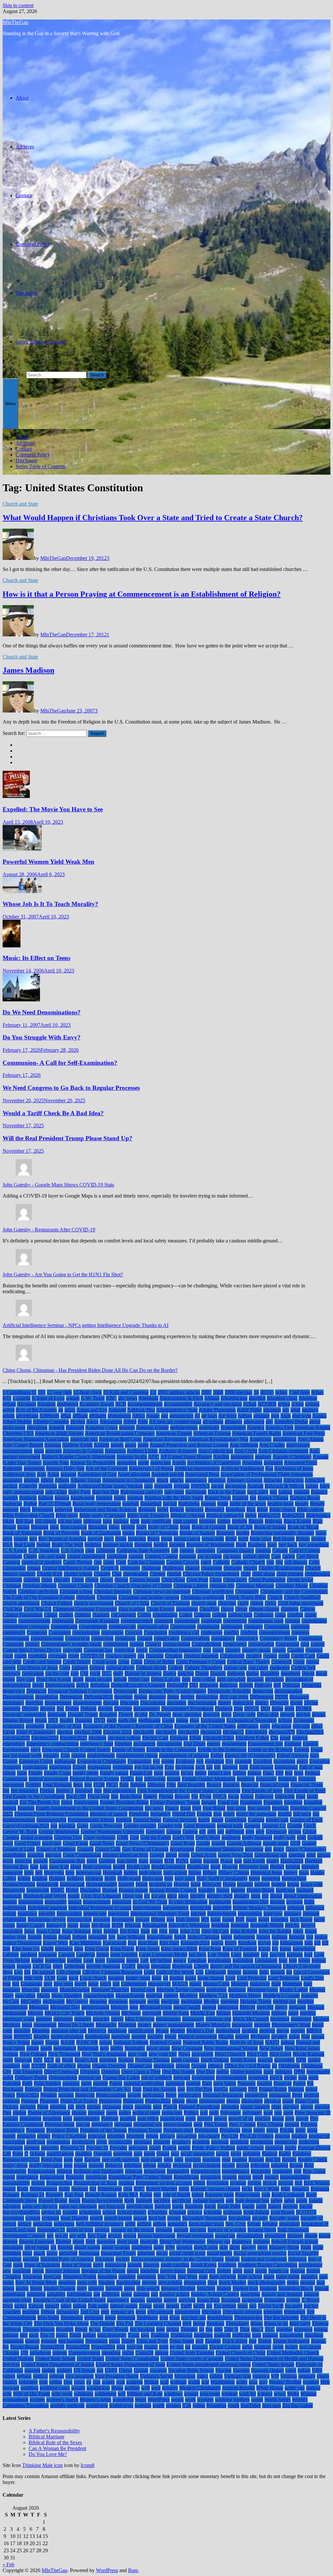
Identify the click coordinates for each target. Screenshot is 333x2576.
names (318, 2036)
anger (131, 1445)
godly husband (257, 1837)
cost (207, 1650)
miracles (101, 2019)
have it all (59, 1867)
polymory (252, 2113)
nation (106, 2042)
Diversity (279, 1703)
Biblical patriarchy (225, 1515)
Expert (79, 1767)
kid (275, 1943)
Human (110, 1890)
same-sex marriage (78, 2206)
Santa (178, 2206)
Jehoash (133, 1925)
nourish (265, 2060)
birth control (185, 1521)
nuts (26, 2066)
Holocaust (153, 1878)
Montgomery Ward (291, 2025)
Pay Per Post (199, 2089)
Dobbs (72, 1708)
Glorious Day (68, 1837)
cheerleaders (136, 1574)
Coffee (144, 1615)
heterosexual (89, 1872)
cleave (227, 1609)
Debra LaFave (166, 1679)
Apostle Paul (56, 1463)
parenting (175, 2083)
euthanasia (65, 1761)
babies (312, 1486)
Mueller (41, 2036)
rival (128, 2189)
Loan (62, 1978)
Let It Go (42, 1966)
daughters (291, 1673)
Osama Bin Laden (121, 2077)
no (58, 2060)
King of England (240, 1949)
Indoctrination (147, 1908)
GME (123, 1837)
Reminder (261, 2171)
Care (276, 1556)
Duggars (84, 1720)
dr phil (141, 1714)
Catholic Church (248, 1562)
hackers (211, 1861)
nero (104, 2048)
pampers (71, 2083)
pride (300, 2130)
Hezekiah (113, 1872)
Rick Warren (317, 2183)
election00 (144, 1732)
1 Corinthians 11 (20, 1392)
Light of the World (175, 1972)
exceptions (284, 1761)
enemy (214, 1744)
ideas (183, 1896)
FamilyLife (141, 1773)
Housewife (14, 1890)
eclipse (285, 1720)
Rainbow (302, 2154)
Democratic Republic (229, 1691)
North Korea (243, 2060)
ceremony (130, 1568)
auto (148, 1486)
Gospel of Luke (19, 1849)
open (268, 2072)
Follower (264, 1796)
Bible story (67, 1515)
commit (293, 1621)
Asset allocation (134, 1474)
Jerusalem (13, 1931)
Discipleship (153, 1703)
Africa (139, 1416)
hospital (245, 1884)
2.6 (153, 1392)
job (154, 1931)
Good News (102, 1843)
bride (243, 1539)
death (78, 1679)
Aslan (53, 1474)
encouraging (169, 1744)
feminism (287, 1779)
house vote (312, 1884)
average (182, 1486)
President (35, 2130)
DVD (100, 1720)
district (262, 1703)
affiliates (98, 1416)
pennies (66, 2095)
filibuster (156, 1785)
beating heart (280, 1504)
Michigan (131, 2013)
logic (157, 1978)
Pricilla (287, 2130)
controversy (235, 1644)
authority (67, 1486)
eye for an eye (149, 1767)
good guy (52, 1843)
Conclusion (155, 1632)
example (243, 1761)
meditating (192, 2001)
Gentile (295, 1826)
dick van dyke (234, 1697)
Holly (110, 1878)
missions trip (218, 2019)
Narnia (52, 2042)
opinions (284, 2072)
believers (194, 1509)
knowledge (304, 1949)
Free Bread (214, 1808)
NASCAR (87, 2042)
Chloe (78, 1580)
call (175, 1550)
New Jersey (271, 2048)
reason (80, 2165)
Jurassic (297, 1937)
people (134, 2095)
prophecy (181, 2142)
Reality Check (313, 2159)
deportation (47, 1697)
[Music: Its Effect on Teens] (12, 946)
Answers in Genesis (83, 1451)
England (293, 1744)
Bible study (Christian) (103, 1515)
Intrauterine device (47, 1919)
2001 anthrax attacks (179, 1392)
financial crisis (274, 1785)
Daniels (218, 1673)
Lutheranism (134, 1984)
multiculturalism (67, 2036)
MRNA (314, 2031)
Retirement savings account (164, 2183)
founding (293, 1802)
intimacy (293, 1913)
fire (6, 1790)
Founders (273, 1802)
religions (134, 2171)
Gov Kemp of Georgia (145, 1849)
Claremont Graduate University (85, 1609)
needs (46, 2048)
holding (40, 1878)
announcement (18, 1451)
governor (254, 1849)
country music (256, 1650)
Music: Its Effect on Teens (36, 958)
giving (295, 1831)
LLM (50, 1978)
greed (171, 1855)
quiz (138, 2154)
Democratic (125, 1691)
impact (75, 1902)
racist (236, 2154)
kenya (217, 1943)
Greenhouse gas (271, 1855)
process (282, 2136)
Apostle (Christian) (292, 1457)
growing (23, 1861)
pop (278, 2113)
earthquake (149, 1720)
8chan (317, 1392)
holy (169, 1878)
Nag (306, 2036)
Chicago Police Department (211, 1574)
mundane (121, 2036)
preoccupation (178, 2124)
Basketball (151, 1504)
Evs (229, 1761)
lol (166, 1978)
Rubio (146, 2195)
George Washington (59, 1831)
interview (273, 1913)
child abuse (264, 1574)
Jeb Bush (101, 1925)
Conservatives (195, 1638)
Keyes (264, 1943)
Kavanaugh (115, 1943)
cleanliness (187, 1609)
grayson (53, 1855)
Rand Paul (52, 2159)
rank (68, 2159)
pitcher (94, 2107)
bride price (261, 1539)
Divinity (30, 1708)
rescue (245, 2177)
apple (143, 1463)
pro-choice (209, 2136)
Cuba (65, 1668)
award (217, 1486)
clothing (83, 1615)
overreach (258, 2077)
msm (7, 2036)
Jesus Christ (48, 1931)
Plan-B (170, 2107)
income (277, 1902)
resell (258, 2177)
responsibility (16, 2183)
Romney (54, 2195)
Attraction (293, 1480)
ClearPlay (209, 1609)
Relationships (41, 2171)
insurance (27, 1913)
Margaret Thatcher (110, 1990)
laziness (295, 1954)
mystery (279, 2036)
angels (117, 1445)
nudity (314, 2060)
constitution (310, 1638)
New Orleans (33, 2054)
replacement (52, 2177)
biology (121, 1521)
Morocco (97, 2031)
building (93, 1545)
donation (108, 1714)
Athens (62, 1480)
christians (86, 1597)
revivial (286, 2183)
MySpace (260, 2036)
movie (283, 2031)
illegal (276, 1896)
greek (184, 1855)
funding (124, 1820)
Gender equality (140, 1826)
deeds (38, 1685)
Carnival (11, 1562)
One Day (206, 2072)
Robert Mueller (162, 2189)
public (184, 2148)
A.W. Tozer (93, 1398)
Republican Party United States (140, 2177)
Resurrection (59, 2183)
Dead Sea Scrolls (54, 1679)
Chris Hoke (173, 1580)
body (141, 1527)
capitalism (117, 1556)
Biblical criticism (188, 1515)
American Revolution (165, 1439)
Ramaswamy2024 (21, 2159)
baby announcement (23, 1492)
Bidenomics (318, 1515)
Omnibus (111, 2072)
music (171, 2036)
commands (63, 1621)
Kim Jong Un (26, 1949)
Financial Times (307, 1785)
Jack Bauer (301, 1919)
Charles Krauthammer (281, 1568)
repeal (9, 2177)
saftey (277, 2200)
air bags (209, 1416)
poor (268, 2113)
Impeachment (97, 1902)
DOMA (304, 1708)
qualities (84, 2154)
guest (92, 1861)
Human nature (133, 1890)
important (122, 1902)
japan (73, 1925)
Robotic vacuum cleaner (215, 2189)
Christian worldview (213, 1591)
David (308, 1673)
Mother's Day (200, 2031)
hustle (74, 1896)
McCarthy (31, 2001)
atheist (47, 1480)
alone (315, 1422)
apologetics (242, 1457)
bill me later (70, 1521)
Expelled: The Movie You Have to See (53, 809)
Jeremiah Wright (267, 1925)
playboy (291, 2107)
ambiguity (209, 1427)
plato (276, 2107)
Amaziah (75, 1427)
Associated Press (202, 1474)
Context (153, 1644)
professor (36, 2142)
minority (83, 2019)
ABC (111, 1398)
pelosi (311, 2089)
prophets (201, 2142)
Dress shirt (268, 1714)
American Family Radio (257, 1433)
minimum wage (19, 2019)
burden (161, 1545)
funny (204, 1820)
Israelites (280, 1919)
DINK (281, 1697)
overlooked (203, 2077)
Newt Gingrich (230, 2054)
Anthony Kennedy (178, 1451)
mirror (117, 2019)
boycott (95, 1539)
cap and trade (52, 1556)
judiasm (280, 1937)
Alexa (92, 1422)
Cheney (158, 1574)
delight (246, 1685)
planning (230, 2107)
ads (286, 1410)
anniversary (298, 1445)
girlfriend (235, 1831)
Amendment (233, 1427)
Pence (9, 2095)
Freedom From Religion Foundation (51, 1814)
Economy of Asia (64, 1726)
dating (253, 1673)
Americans (260, 1439)
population (30, 2118)
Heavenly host (254, 1867)
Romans (11, 2195)
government (182, 1849)
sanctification (140, 2206)
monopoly (242, 2025)
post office (148, 2118)
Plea (7, 2113)
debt (186, 1679)
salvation (12, 2206)
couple (279, 1650)
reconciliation (207, 2165)
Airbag (245, 1416)
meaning (98, 2001)
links (264, 1972)
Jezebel (111, 1931)
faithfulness (286, 1767)
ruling (198, 2195)
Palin (27, 2083)
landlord (29, 1954)
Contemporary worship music (71, 1644)
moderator (301, 2019)
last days (197, 1954)
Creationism (232, 1656)
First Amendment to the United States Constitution (189, 1790)
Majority (240, 1984)
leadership (55, 1960)
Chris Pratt (197, 1580)
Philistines (133, 2101)
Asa (269, 1468)
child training (290, 1574)
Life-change (69, 1972)
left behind (161, 1960)
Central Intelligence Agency (71, 1568)
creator (270, 1656)
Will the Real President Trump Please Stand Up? (67, 1138)
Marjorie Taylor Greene (181, 1990)
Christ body (235, 1580)
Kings (264, 1949)
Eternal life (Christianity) (250, 1755)
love (48, 1984)
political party (146, 2113)
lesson (9, 1966)
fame (22, 1773)
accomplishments (145, 1404)
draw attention (187, 1714)
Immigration (31, 1902)
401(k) (267, 1392)
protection (309, 2142)
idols (256, 1896)
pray (290, 2118)
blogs (114, 1527)
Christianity (247, 1591)
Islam (251, 1919)
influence (315, 1908)
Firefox (47, 1790)
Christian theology (113, 1591)
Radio (285, 2154)
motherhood (228, 2031)
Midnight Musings (251, 2013)
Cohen (186, 1615)
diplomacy (13, 1703)
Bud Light (25, 1545)
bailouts (302, 1492)
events (168, 1761)
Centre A (110, 1568)
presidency (14, 2130)
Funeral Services (180, 1820)
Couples (296, 1650)
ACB (121, 1404)
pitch (80, 2107)
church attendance (21, 1603)
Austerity (28, 1486)
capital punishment (86, 1556)
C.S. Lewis (72, 1550)
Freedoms (139, 1814)
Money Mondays (213, 2025)
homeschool (294, 1878)
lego (283, 1960)
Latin (236, 1954)
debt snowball (231, 1679)
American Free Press (304, 1433)
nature (33, 2048)
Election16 (256, 1732)
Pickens (11, 2107)
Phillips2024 (158, 2101)
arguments (34, 1468)
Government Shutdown (220, 1849)
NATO (272, 2042)
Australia (48, 1486)
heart (215, 1867)
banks (120, 1498)
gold (301, 1837)
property (162, 2142)
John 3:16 (190, 1931)
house (293, 1884)
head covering (97, 1867)
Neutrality (135, 2048)
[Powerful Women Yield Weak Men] (22, 849)
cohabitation (165, 1615)
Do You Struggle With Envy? (42, 1037)
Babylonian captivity (142, 1492)
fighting (138, 1785)
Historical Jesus (266, 1872)
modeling (280, 2019)
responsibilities (295, 2177)
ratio (179, 2159)
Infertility (222, 1908)
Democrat (36, 1691)
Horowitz (212, 1884)
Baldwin (28, 1498)
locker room (138, 1978)
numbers (11, 2066)
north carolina (185, 2060)
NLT (49, 2060)
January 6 (56, 1925)
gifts (212, 1831)
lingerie (250, 1972)
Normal (126, 2060)
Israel (264, 1919)
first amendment (120, 1790)
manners (50, 1990)
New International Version (231, 2048)
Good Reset (183, 1843)
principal (97, 2136)
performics (153, 2095)
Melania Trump (256, 2001)
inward (142, 1919)
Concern (134, 1632)
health (119, 1867)
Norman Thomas (152, 2060)
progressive (83, 2142)
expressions (99, 1767)
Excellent (263, 1761)
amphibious (285, 1439)
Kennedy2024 (195, 1943)
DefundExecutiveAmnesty (138, 1685)
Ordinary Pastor (31, 2077)
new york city (163, 2054)
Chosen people (145, 1580)
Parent (116, 2083)
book (185, 1527)
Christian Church (75, 1586)
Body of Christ (163, 1527)
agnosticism (181, 1416)
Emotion (123, 1744)
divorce (48, 1708)
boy (33, 1539)
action (298, 1404)
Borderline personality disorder (282, 1533)
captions (188, 1556)
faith (244, 1767)
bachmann (196, 1492)
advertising (27, 1416)
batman (208, 1504)
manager (11, 1990)
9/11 (7, 1398)
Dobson (88, 1708)
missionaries (168, 2019)
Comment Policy (33, 244)
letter (58, 1966)
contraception (176, 1644)
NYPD (39, 2066)
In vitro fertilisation (188, 1902)
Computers (60, 1632)
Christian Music (292, 1586)
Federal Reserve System (94, 1779)
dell (277, 1685)
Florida (166, 1796)
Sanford (163, 2206)
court (8, 1656)
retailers (126, 2183)
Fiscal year (99, 1796)
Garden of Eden (306, 1820)
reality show (15, 2165)
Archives (25, 147)
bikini (8, 1521)
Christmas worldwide (202, 1597)
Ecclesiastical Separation (252, 1720)
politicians (172, 2113)
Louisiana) (31, 1984)
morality (22, 2031)
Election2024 (45, 1738)
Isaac (216, 1919)
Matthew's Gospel (281, 1995)
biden (251, 1515)
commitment (314, 1621)
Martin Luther (294, 1990)
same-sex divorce (40, 2206)
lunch (106, 1984)
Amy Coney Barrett (23, 1445)
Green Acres (204, 1855)
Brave (153, 1539)
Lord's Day (312, 1978)
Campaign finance (235, 1550)
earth (112, 1720)
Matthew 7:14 (213, 1995)
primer (44, 2136)
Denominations (18, 1697)
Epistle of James (128, 1749)
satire (261, 2206)
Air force (227, 1416)
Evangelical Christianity (102, 1761)
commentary (187, 1621)
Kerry (231, 1943)
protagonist (286, 2142)
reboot (150, 2165)
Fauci (268, 1773)
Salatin (316, 2200)
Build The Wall (67, 1545)
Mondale (127, 2025)
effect (317, 1726)
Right (23, 2189)
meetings (230, 2001)
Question (103, 2154)
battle (223, 1504)
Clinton (307, 1609)
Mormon (41, 2031)
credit (284, 1656)
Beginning (43, 1509)
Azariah (255, 1486)
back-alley (258, 1492)
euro (314, 1755)
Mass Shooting (67, 1995)
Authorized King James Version (110, 1486)
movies (298, 2031)
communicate (122, 1627)
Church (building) (302, 1597)
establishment (101, 1755)
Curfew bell (303, 1668)
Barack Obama (273, 1498)
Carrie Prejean (78, 1562)
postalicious (172, 2118)
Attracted (273, 1480)
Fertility (33, 1785)
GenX (310, 1826)
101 (42, 1392)
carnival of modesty (42, 1562)
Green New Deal (235, 1855)
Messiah (316, 2007)
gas (54, 1826)
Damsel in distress (143, 1673)
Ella (274, 1738)
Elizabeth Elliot (218, 1738)
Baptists (240, 1498)
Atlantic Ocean (86, 1480)
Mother (178, 2031)
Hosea (229, 1884)
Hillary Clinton (234, 1872)
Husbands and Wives (45, 1896)
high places (150, 1872)
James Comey (31, 1925)
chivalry (62, 1580)
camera (187, 1550)
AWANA (200, 1486)
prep (198, 2124)
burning (177, 1545)
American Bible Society (59, 1433)
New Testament (64, 2054)
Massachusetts (130, 1995)
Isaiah (228, 1919)
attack (162, 1480)
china (47, 1580)
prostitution (262, 2142)
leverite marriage (103, 1966)
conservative (167, 1638)
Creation (174, 1656)
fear (289, 1773)
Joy (112, 1937)
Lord (230, 1978)
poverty (205, 2118)
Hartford (313, 1861)
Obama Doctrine (109, 2066)
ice (147, 1896)
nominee (108, 2060)
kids (309, 1943)
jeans (85, 1925)
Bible (262, 1509)
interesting (119, 1913)
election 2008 (88, 1732)
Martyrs (317, 1990)
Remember (178, 2171)
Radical (270, 2154)
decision (255, 1679)
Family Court (58, 1773)
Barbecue (12, 1504)
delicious (229, 1685)
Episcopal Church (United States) (76, 1749)
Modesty (12, 2025)
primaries (26, 2136)
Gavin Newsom (106, 1826)
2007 (206, 1392)
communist (208, 1627)
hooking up (161, 1884)
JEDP (117, 1925)
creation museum (201, 1656)
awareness (236, 1486)
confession (212, 1632)
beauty (302, 1504)
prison (152, 2136)
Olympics (90, 2072)
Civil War (13, 1609)
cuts (75, 1673)
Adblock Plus (141, 1410)
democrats (263, 1691)
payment (238, 2089)
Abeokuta (148, 1398)
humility (206, 1890)
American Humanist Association (36, 1439)
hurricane (285, 1890)
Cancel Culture (305, 1550)
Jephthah (220, 1925)
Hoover (181, 1884)
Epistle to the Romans (270, 1749)
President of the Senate (103, 2130)
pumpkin (274, 2148)
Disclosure (27, 293)
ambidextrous (184, 1427)
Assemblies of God (97, 1474)
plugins (79, 2113)
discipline (177, 1703)
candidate (12, 1556)
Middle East (203, 2013)
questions (123, 2154)
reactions (211, 2159)
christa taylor (300, 1580)
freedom (280, 1808)
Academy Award (97, 1404)
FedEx (127, 1779)
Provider (118, 2148)
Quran (163, 2154)
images (10, 1902)
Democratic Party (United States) (172, 1691)
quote (149, 2154)
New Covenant (187, 2048)
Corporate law (98, 1650)
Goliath (315, 1837)
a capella (22, 1398)
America (256, 1427)
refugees (280, 2165)
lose (7, 1984)
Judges (263, 1937)
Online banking (246, 2072)
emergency (14, 1744)
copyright (73, 1650)
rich (299, 2183)
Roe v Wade (267, 2189)
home (254, 1878)
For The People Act (40, 1802)
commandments (34, 1621)
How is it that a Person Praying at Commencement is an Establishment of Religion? (142, 594)
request (229, 2177)
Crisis (137, 1662)
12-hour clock (87, 1392)
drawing (211, 1714)
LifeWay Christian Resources (112, 1972)
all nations (213, 1422)
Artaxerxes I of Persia (151, 1468)
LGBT (129, 1966)
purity (291, 2148)
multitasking (97, 2036)
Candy (30, 1556)
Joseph (35, 1937)
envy (36, 1749)
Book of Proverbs (61, 1533)
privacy (167, 2136)
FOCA (220, 1796)
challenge (151, 1568)
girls (250, 1831)
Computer (37, 1632)
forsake (209, 1802)
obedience (164, 2066)
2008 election (239, 1392)
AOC (154, 1457)
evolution (214, 1761)
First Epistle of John (262, 1790)
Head (76, 1867)
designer (157, 1697)
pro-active (186, 2136)
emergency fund (97, 1744)
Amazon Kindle (152, 1427)
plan (157, 2107)
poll (204, 2113)
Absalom (46, 1404)
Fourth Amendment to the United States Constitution (90, 1808)
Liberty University (302, 1966)
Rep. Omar (314, 2171)
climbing (290, 1609)
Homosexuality (101, 1884)
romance (300, 2189)
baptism (135, 1498)
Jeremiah (240, 1925)
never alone (158, 2048)
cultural (97, 1668)
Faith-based (261, 1767)
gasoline (67, 1826)
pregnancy (102, 2124)
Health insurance (168, 1867)
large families (124, 1954)
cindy (243, 1603)
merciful (265, 2007)
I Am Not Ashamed (101, 1896)
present (292, 2124)
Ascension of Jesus (294, 1468)
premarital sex (148, 2124)
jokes (298, 1931)
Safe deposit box (252, 2200)
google (218, 1843)
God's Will (183, 1837)
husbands (12, 1896)
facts (200, 1767)
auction (10, 1486)
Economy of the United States (205, 1726)
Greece (157, 1855)
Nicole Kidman (308, 2054)
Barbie (30, 1504)
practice (263, 2118)
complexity (14, 1632)
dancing (186, 1673)
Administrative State (177, 1410)
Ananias (53, 1445)
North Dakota (215, 2060)
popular (10, 2118)
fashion (172, 1773)
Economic (304, 1720)
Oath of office (61, 2066)
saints (302, 2200)
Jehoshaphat (155, 1925)
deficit (82, 1685)
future (217, 1820)
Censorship (14, 1568)
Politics (191, 2113)
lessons (24, 1966)
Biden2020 (269, 1515)
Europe (10, 1761)
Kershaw (247, 1943)
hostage (262, 1884)
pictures (28, 2107)
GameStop (236, 1820)
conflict (231, 1632)
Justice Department (22, 1943)
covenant (57, 1656)
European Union (36, 1761)
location (116, 1978)
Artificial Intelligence (242, 1468)
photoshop (252, 2101)
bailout (285, 1492)
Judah (180, 1937)
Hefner (277, 1867)
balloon (46, 1498)
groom (324, 1855)
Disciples (129, 1703)
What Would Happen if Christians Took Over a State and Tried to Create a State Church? (153, 518)
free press (236, 1808)
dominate (57, 1714)
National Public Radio (206, 2042)
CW (84, 1673)
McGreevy (77, 2001)
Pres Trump (216, 2124)
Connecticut (77, 1638)
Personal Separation (223, 2095)
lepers (304, 1960)
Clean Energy (160, 1609)
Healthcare (198, 1867)
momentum (45, 2025)
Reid (309, 2165)
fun (316, 1814)
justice (321, 1937)
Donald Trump (83, 1714)
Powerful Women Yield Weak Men (48, 862)
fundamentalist (51, 1820)
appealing (127, 1463)
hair (238, 1861)
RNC (139, 2189)
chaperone (212, 1568)
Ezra (169, 1767)
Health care (138, 1867)
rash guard (152, 2159)
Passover (283, 2083)
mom (27, 2025)
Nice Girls (257, 2054)
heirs (29, 1872)
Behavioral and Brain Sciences (105, 1509)
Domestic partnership (24, 1714)
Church (275, 1597)
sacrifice (162, 2200)
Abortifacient (234, 1398)
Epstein (302, 1749)
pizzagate (112, 2107)
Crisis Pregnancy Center (201, 1662)
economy (35, 1726)
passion (265, 2083)
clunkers (101, 1615)
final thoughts (191, 1785)
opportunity (318, 2072)
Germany (155, 1831)
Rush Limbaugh (288, 2195)
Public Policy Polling (213, 2148)
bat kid (170, 1504)
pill (71, 2107)
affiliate (80, 1416)
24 (256, 1392)
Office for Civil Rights (247, 2066)
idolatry (242, 1896)
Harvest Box (16, 1867)
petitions (11, 2101)
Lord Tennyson (284, 1978)
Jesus (29, 1931)
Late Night (219, 1954)
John (174, 1931)
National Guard (166, 2042)
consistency (223, 1638)
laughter (251, 1954)
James (9, 1925)
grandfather (14, 1855)
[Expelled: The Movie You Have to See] (16, 797)
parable (100, 2083)
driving (303, 1714)
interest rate (95, 1913)
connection (102, 1638)
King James (148, 1949)
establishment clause (137, 1755)
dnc (60, 1708)
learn (100, 1960)
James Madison (28, 670)
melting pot (284, 2001)
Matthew (189, 1995)
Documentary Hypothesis (187, 1708)
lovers (81, 1984)
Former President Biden (124, 1802)
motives (267, 2031)
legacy (180, 1960)
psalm (155, 2148)
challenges (173, 1568)
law (265, 1954)
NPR (301, 2060)
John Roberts (244, 1931)
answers (53, 1451)
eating (182, 1720)
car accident (210, 1556)
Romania (320, 2189)
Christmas (107, 1597)
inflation (296, 1908)
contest (137, 1644)
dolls (289, 1708)
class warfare (132, 1609)
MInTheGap (15, 22)
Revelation (218, 2183)
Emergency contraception (53, 1744)
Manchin (31, 1990)
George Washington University (113, 1831)
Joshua (50, 1937)
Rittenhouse (110, 2189)
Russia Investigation (102, 2200)
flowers (182, 1796)
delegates (209, 1685)
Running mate (219, 2195)
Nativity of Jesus (247, 2042)
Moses (162, 2031)
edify (265, 1726)
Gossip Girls (108, 1849)
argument (273, 1463)
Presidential (206, 2130)
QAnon (37, 2154)
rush (266, 2195)
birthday (207, 1521)
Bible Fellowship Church (28, 1515)
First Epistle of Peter (305, 1790)
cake (90, 1550)
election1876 (282, 1732)
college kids (240, 1615)
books (128, 1533)
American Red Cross (120, 1439)
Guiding (107, 1861)
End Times (194, 1744)
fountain (26, 1808)
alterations (37, 1427)
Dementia (311, 1685)
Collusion (264, 1615)
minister (44, 2019)
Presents (309, 2124)
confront (249, 1632)
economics (13, 1726)
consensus (125, 1638)
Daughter (270, 1673)
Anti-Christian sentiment (283, 1451)
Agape (153, 1416)
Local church (93, 1978)
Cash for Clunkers (146, 1562)
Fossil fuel (228, 1802)
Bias (251, 1509)
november (284, 2060)
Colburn (202, 1615)
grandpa (36, 1855)
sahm (289, 2200)
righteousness (43, 2189)
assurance (13, 1480)
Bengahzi (215, 1509)
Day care (26, 1679)
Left (144, 1960)
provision (138, 2148)
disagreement (58, 1703)
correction (124, 1650)
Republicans (186, 2177)
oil (274, 2066)
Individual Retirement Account (100, 1908)
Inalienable (220, 1902)
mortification (141, 2031)
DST (53, 1720)
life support (43, 1972)
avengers (163, 1486)
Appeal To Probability (93, 1463)
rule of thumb (176, 2195)
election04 (166, 1732)
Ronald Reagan (101, 2195)
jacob (319, 1919)
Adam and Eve (92, 1410)
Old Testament (28, 2072)
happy (273, 1861)
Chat (117, 1574)
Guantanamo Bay (67, 1861)
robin (184, 2189)
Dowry (126, 1714)
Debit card (139, 1679)
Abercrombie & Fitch (181, 1398)
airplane (261, 1416)
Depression (71, 1697)
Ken (132, 1943)
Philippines (110, 2101)
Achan (250, 1404)
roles (286, 2189)
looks (191, 1978)
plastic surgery (255, 2107)
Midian (224, 2013)
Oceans (199, 2066)
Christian (12, 1586)
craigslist (155, 1656)
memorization (95, 2007)
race (175, 2154)
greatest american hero (125, 1855)
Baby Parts (80, 1492)
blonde (128, 1527)
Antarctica (115, 1451)
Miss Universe (140, 2019)
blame (23, 1527)
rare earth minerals (121, 2159)
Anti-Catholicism (216, 1451)
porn (67, 2118)
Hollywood (129, 1878)
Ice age (159, 1896)
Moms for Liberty (76, 2025)
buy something (314, 1545)
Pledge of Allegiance (49, 2113)
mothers (250, 2031)
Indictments (14, 1908)
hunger (238, 1890)
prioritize (135, 2136)
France (172, 1808)
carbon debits (256, 1556)
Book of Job (240, 1527)
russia (74, 2200)
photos (233, 2101)
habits (196, 1861)
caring (289, 1556)
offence (215, 2066)
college (219, 1615)
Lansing (67, 1954)
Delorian (291, 1685)
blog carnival (73, 1527)
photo (192, 2101)
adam (70, 1410)
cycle (95, 1673)
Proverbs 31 (73, 2148)
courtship (37, 1656)
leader (37, 1960)
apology (263, 1457)
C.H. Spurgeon (44, 1550)
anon (39, 1451)
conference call (184, 1632)
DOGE (252, 1708)
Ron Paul (74, 2195)
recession (182, 2165)
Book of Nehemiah (22, 1533)
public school (250, 2148)
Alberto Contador (51, 1422)
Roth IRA (128, 2195)
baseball (131, 1504)
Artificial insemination (197, 1468)
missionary (193, 2019)
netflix (117, 2048)
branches (137, 1539)
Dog (238, 1708)
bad (273, 1492)
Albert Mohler (17, 1422)
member (306, 2001)
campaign (205, 1550)
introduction (79, 1919)
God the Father (156, 1837)
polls (214, 2113)
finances (231, 1785)
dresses (287, 1714)
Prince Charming (69, 2136)
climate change (264, 1609)
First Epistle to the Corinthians (34, 1796)
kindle (47, 1949)
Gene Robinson (200, 1826)
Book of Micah (303, 1527)
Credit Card (303, 1656)
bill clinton (46, 1521)
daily (118, 1673)
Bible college (310, 1509)
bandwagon (83, 1498)
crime (124, 1662)
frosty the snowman (256, 1814)
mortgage (117, 2031)
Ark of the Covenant (107, 1468)
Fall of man (311, 1767)
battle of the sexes (248, 1504)
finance (214, 1785)
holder (24, 1878)
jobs (163, 1931)
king (79, 1949)
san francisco (112, 2206)
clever (241, 1609)
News (184, 2054)
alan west (302, 1416)
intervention (250, 1913)
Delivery (263, 1685)
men (134, 2007)
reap (68, 2165)
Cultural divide (151, 1668)
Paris (207, 2083)
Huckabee (90, 1890)
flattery (150, 1796)
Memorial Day (65, 2007)
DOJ (265, 1708)
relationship (14, 2171)
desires (187, 1697)
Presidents (230, 2130)
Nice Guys (280, 2054)
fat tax (187, 1773)
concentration (86, 1632)
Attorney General (245, 1480)
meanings (118, 2001)
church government (94, 1603)
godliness (231, 1837)
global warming (37, 1837)
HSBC (57, 1890)
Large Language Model (163, 1954)
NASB (68, 2042)
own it (276, 2077)
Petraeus (30, 2101)
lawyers (278, 1954)
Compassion (277, 1627)
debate (120, 1679)
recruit (243, 2165)
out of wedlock (157, 2077)
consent (145, 1638)
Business (257, 1545)
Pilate (43, 2107)
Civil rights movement (300, 1603)
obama (84, 2066)
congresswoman (47, 1638)
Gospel (309, 1843)
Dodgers (224, 1708)
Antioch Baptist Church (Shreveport (78, 1457)
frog (218, 1814)
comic (311, 1615)
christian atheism (40, 1586)
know (286, 1949)
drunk (41, 1720)
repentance (27, 2177)
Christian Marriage (255, 1586)
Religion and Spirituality (99, 2171)
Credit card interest (42, 1662)
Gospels (85, 1849)
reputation (211, 2177)
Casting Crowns (183, 1562)
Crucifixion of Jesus (37, 1668)
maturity (310, 1995)
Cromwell (281, 1662)
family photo (86, 1773)
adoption (272, 1410)
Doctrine (123, 1708)
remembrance (236, 2171)
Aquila (179, 1463)
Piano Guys (307, 2101)
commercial (235, 1621)
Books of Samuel (197, 1533)
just (310, 1937)
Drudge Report (18, 1720)
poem (112, 2113)
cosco (142, 1650)
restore (38, 2183)
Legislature (266, 1960)
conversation (261, 1644)
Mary (8, 1995)
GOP (295, 1843)
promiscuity (120, 2142)
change (192, 1568)
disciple (111, 1703)
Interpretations (222, 1913)
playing (322, 2107)
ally (269, 1422)
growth (40, 1861)
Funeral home (147, 1820)
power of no (241, 2118)
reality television (46, 2165)
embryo (300, 1738)
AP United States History (186, 1457)
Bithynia (273, 1521)
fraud (186, 1808)
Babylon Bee (106, 1492)
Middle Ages (176, 2013)
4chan (281, 1392)
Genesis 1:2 (274, 1826)
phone (178, 2101)
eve (156, 1761)
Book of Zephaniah (101, 1533)
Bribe (231, 1539)
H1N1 (182, 1861)
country (233, 1650)
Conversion (287, 1644)
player (307, 2107)
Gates (83, 1826)
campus (263, 1550)
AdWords (49, 1416)
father (201, 1773)
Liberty (201, 1966)
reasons (96, 2165)
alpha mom (14, 1427)
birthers (240, 1521)
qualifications (60, 2154)
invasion (102, 1919)
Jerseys (308, 1925)
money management (173, 2025)
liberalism (161, 1966)
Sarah (210, 2206)
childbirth (12, 1580)
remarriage (155, 2171)
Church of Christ (132, 1603)
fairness (230, 1767)
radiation (252, 2154)
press (247, 2130)
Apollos (221, 1457)
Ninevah (23, 2060)
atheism (32, 1480)
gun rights (127, 1861)
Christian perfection (38, 1591)
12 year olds (59, 1392)
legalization (220, 1960)
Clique (51, 1615)
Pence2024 (28, 2095)
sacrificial (181, 2200)
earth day (127, 1720)
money (145, 2025)
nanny (38, 2042)
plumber (96, 2113)
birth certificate (156, 1521)
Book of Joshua (270, 1527)
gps (268, 1849)
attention (217, 1480)
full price (302, 1814)
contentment (116, 1644)
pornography (87, 2118)
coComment (123, 1615)
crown (9, 1668)
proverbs (50, 2148)
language (48, 1954)
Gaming (256, 1820)
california (106, 1550)
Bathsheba (189, 1504)
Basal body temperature (97, 1504)
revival (270, 2183)
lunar (93, 1984)
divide (296, 1703)
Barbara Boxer (305, 1498)
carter (109, 1562)
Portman (110, 2118)
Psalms (169, 2148)
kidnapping (292, 1943)
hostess (279, 1884)
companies (232, 1627)
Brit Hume (284, 1539)
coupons (314, 1650)
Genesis (252, 1826)
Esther (217, 1755)
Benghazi (235, 1509)
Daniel (202, 1673)
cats (270, 1562)
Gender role (170, 1826)
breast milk (213, 1539)
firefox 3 (65, 1790)
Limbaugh (215, 1972)
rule (157, 2195)
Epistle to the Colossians (171, 1749)
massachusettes (99, 1995)
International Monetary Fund (160, 1913)
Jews (97, 1931)
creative (254, 1656)
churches (227, 1603)
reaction (193, 2159)
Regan (296, 2165)
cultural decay (120, 1668)
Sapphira (194, 2206)
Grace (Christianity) (306, 1849)
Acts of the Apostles (36, 1410)
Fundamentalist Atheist (91, 1820)
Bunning (143, 1545)
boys (109, 1539)
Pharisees (49, 2101)
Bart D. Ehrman (55, 1504)
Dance (170, 1673)
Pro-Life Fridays (257, 2136)
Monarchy (106, 2025)
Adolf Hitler (249, 1410)
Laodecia (86, 1954)
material (154, 1995)
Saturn (275, 2206)
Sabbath (144, 2200)
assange (68, 1474)
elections (97, 1738)
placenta (143, 2107)
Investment (123, 1919)
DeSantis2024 (98, 1697)
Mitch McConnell (251, 2019)
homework (47, 1884)
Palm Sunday (47, 2083)
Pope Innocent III (313, 2113)
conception (112, 1632)
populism (52, 2118)
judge (226, 1937)
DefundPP (177, 1685)
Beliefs (177, 1509)
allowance (254, 1422)
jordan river (14, 1937)
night (8, 2060)
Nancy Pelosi (16, 2042)
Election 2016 (117, 1732)
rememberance (206, 2171)
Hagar (226, 1861)
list (289, 1972)
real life (273, 2159)
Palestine (12, 2083)
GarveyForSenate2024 (26, 1826)
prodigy (299, 2136)
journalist (98, 1937)
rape (79, 2159)
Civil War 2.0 (38, 1609)
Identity (198, 1896)
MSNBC (23, 2036)
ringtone (80, 2189)
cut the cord (57, 1673)
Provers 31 (97, 2148)
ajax (275, 1416)
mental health (187, 2007)
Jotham (80, 1937)
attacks (177, 1480)
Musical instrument (197, 2036)
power (220, 2118)
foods (312, 1796)
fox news (154, 1808)
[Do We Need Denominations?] (21, 1000)
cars (98, 1562)
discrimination (202, 1703)
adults (9, 1416)
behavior (64, 1509)
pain (303, 2077)
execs (302, 1761)
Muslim (226, 2036)
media (153, 2001)
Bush (241, 1545)
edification (248, 1726)
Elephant (179, 1738)
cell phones (296, 1562)
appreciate (161, 1463)
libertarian (182, 1966)
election (65, 1732)
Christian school (76, 1591)
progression (58, 2142)
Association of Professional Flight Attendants (267, 1474)
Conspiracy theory (278, 1638)
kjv (275, 1949)
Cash (121, 1562)
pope (288, 2113)
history (291, 1872)
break (167, 1539)
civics (271, 1603)
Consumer (13, 1644)
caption (136, 1556)
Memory (119, 2007)
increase (294, 1902)
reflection (260, 2165)
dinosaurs (299, 1697)
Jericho (292, 1925)
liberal (143, 1966)
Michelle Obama (103, 2013)
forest (67, 1802)
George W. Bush (20, 1831)
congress (300, 1632)
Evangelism (140, 1761)
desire (173, 1697)
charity (250, 1568)
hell (39, 1872)
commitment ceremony (26, 1627)
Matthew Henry (245, 1995)
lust (116, 1984)
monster (262, 2025)
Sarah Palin (229, 2206)
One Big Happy (178, 2072)
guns (143, 1861)
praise (278, 2118)
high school (175, 1872)
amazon (127, 1427)
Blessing (40, 1527)
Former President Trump (175, 1802)
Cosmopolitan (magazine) (175, 1650)
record (228, 2165)
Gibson (174, 1831)
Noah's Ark (86, 2060)
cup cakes (258, 1668)
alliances (233, 1422)
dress (226, 1714)
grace (279, 1849)
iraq (170, 1919)
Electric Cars (155, 1738)
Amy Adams (311, 1439)
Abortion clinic (282, 1398)
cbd (279, 1562)
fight (124, 1785)
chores (107, 1580)
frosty (229, 1814)
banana (62, 1498)
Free (197, 1808)
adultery (310, 1410)
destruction (207, 1697)
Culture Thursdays (203, 1668)
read (226, 2159)
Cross (299, 1662)
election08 (188, 1732)
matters (171, 1995)
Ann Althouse (244, 1445)
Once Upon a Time (141, 2072)
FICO (112, 1785)
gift (202, 1831)
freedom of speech (109, 1814)
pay (181, 2089)
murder (139, 2036)
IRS (205, 1919)
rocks (247, 2189)
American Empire (174, 1433)
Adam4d (117, 1410)
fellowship (155, 1779)
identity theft (220, 1896)
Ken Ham (148, 1943)
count (218, 1650)
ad (61, 1410)
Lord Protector (252, 1978)
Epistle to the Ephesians (222, 1749)
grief (311, 1855)
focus (233, 1796)
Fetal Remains (57, 1785)
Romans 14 (33, 2195)
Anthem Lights (142, 1451)
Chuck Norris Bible (246, 1597)
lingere (234, 1972)
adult (295, 1410)
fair (217, 1767)
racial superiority (198, 2154)
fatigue (254, 1773)
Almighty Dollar (291, 1422)
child (246, 1574)
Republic (75, 2177)
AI (197, 1416)
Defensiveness (60, 1685)
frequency (160, 1814)
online (223, 2072)
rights (64, 2189)
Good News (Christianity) (142, 1843)
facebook (185, 1767)
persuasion (280, 2095)
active (9, 1410)
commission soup (266, 1621)
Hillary (210, 1872)
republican (96, 2177)
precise (83, 2124)
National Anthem (131, 2042)
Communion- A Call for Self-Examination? (60, 1063)
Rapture (92, 2159)
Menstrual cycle (156, 2007)
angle (143, 1445)
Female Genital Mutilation (209, 1779)
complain (300, 1627)
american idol (84, 1439)
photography (212, 2101)
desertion (123, 1697)
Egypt (9, 1732)
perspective (256, 2095)
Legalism (197, 1960)
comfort (295, 1615)
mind (293, 2013)
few (88, 1785)
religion (64, 2171)
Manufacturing (75, 1990)
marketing (216, 1990)
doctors (105, 1708)
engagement (234, 1744)
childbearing (317, 1574)
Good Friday (27, 1843)
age (165, 1416)
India (309, 1902)
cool (305, 1644)
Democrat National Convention (80, 1691)
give (260, 1831)
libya (8, 1972)
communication (153, 1627)
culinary (80, 1668)
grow (8, 1861)
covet (73, 1656)
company (253, 1627)
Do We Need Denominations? (42, 1012)
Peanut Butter (273, 2089)
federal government (48, 1779)
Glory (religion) (99, 1837)
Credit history (77, 1662)
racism (223, 2154)
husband (305, 1890)
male (276, 1984)
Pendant (49, 2095)
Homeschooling (19, 1884)
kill (317, 1943)
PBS (253, 2089)
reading (240, 2159)
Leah (88, 1960)
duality (67, 1720)
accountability (178, 1404)
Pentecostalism (111, 2095)
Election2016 (310, 1732)
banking (104, 1498)
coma (280, 1615)
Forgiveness (86, 1802)
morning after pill (69, 2031)
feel (139, 1779)
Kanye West (55, 1943)
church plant (204, 1603)
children (32, 1580)
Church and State (20, 504)
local (73, 1978)
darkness (236, 1673)
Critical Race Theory (248, 1662)
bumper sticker (118, 1545)
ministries (63, 2019)
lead (308, 1954)
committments (93, 1627)
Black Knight (297, 1521)
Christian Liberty (191, 1586)
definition (100, 1685)
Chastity (102, 1574)
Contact (24, 195)
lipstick (278, 1972)
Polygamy (231, 2113)
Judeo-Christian (203, 1937)
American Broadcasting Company (120, 1433)
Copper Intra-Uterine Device (32, 1650)
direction (34, 1703)
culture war (235, 1668)
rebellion (133, 2165)
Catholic (221, 1562)
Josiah (65, 1937)
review (254, 2183)
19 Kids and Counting (126, 1392)
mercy (281, 2007)
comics (10, 1621)
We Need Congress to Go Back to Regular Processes (71, 1088)
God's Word (208, 1837)
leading (74, 1960)
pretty (259, 2130)
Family (35, 1773)
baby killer (56, 1492)
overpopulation (231, 2077)
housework (38, 1890)
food (301, 1796)
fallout (9, 1773)
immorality (56, 1902)
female (174, 1779)
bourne (21, 1539)
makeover (260, 1984)
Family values (114, 1773)
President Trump (145, 2130)
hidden (131, 1872)
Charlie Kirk (50, 1574)
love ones (63, 1984)
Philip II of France (79, 2101)
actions (312, 1404)
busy (272, 1545)
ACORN (267, 1404)
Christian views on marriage (162, 1591)
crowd (313, 1662)
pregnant (123, 2124)
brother (319, 1539)
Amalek (57, 1427)
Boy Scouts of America (62, 1539)
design (141, 1697)
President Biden (62, 2130)
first (98, 1790)
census (34, 1568)
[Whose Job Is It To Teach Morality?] (22, 891)
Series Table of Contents (41, 342)
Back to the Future (227, 1492)
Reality (289, 2159)
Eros (65, 1755)
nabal (294, 2036)
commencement (137, 1621)
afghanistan (119, 1416)
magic (195, 1984)
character (233, 1568)
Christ (216, 1580)
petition (311, 2095)
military (279, 2013)
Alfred (130, 1422)
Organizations (63, 2077)
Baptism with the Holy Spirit (174, 1498)
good (8, 1843)
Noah (67, 2060)
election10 (211, 1732)
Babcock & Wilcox (284, 1486)
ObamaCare (140, 2066)
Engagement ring (265, 1744)
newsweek (202, 2054)
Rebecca (114, 2165)
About (22, 98)
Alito (143, 1422)
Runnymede (248, 2195)
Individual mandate (47, 1908)
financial (250, 1785)
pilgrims (58, 2107)
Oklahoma (289, 2066)
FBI (280, 1773)
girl (221, 1831)
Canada (280, 1550)
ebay (194, 1720)
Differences (262, 1697)
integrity (47, 1913)
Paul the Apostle (160, 2089)
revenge (238, 2183)
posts (191, 2118)
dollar (277, 1708)
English (311, 1744)
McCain (11, 2001)
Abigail (212, 1398)
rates (168, 2159)
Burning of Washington (210, 1545)
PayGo (221, 2089)
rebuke (164, 2165)
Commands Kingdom (97, 1621)
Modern (321, 2019)
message (297, 2007)
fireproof (84, 1790)
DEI (194, 1685)
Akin (286, 1416)
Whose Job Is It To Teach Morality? (50, 904)
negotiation (65, 2048)
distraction (243, 1703)
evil (200, 1761)
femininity (266, 1779)
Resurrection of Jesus (95, 2183)
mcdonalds (54, 2001)
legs (293, 1960)
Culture (175, 1668)
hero (70, 1872)
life (27, 1972)
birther (224, 1521)
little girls (33, 1978)
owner (290, 2077)
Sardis (248, 2206)
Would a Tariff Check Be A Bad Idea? (53, 1113)
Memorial (39, 2007)
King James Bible (179, 1949)
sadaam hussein (208, 2200)
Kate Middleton (85, 1943)
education (281, 1726)
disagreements (87, 1703)
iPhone (158, 1919)
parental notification (144, 2083)
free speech (259, 1808)
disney (225, 1703)
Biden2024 (293, 1515)
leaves (133, 1960)
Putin (18, 2154)
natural (288, 2042)
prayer (302, 2118)
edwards (301, 1726)
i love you (133, 1896)
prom (102, 2142)
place (128, 2107)
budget (43, 1545)
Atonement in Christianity (129, 1480)
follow (247, 1796)
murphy (155, 2036)
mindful (308, 2013)
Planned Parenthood (199, 2107)
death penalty (99, 1679)
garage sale (277, 1820)
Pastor (299, 2083)
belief (163, 1509)
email (285, 1738)
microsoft (152, 2013)
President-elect (178, 2130)
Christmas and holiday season (149, 1597)
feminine (246, 1779)
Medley (211, 2001)
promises (143, 2142)
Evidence (185, 1761)
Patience (33, 2089)
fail (209, 1767)
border (243, 1533)
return (199, 2183)
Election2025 (73, 1738)
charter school (78, 1574)
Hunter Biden (260, 1890)
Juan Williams (131, 1937)
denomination (288, 1691)
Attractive (315, 1480)
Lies (18, 1972)
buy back (288, 1545)
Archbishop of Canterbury (214, 1463)
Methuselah (14, 2013)
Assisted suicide (168, 1474)
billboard (92, 1521)
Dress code (244, 1714)
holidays (75, 1878)
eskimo (79, 1755)
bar (253, 1498)
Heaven (230, 1867)
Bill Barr (25, 1521)
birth (135, 1521)
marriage (237, 1990)
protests (32, 2148)
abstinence (68, 1404)
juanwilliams (160, 1937)
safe (230, 2200)
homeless (271, 1878)
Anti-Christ (246, 1451)
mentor (209, 2007)
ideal (172, 1896)
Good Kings (75, 1843)
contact (32, 1644)
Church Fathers (57, 1603)
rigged (9, 2189)
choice (92, 1580)
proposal (220, 2142)
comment (164, 1621)
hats (44, 1867)
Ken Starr (169, 1943)
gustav (156, 1861)
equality (51, 1755)
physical (273, 2101)
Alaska (319, 1416)
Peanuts (296, 2089)
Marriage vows (263, 1990)
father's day (220, 1773)
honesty (126, 1884)
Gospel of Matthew (56, 1849)
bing (107, 1521)
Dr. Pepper (160, 1714)
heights (293, 1867)
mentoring (228, 2007)
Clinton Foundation (23, 1615)
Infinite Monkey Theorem (259, 1908)
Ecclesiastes (213, 1720)
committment (64, 1627)
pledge (20, 2113)
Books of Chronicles (157, 1533)
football (10, 1802)
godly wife (285, 1837)
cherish (174, 1574)
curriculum (33, 1673)
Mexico (35, 2013)
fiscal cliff (76, 1796)
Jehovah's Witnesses (189, 1925)
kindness (64, 1949)
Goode (203, 1843)
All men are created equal (175, 1422)
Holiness (94, 1878)
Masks (43, 1995)
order (8, 2077)
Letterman (74, 1966)
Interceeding (69, 1913)
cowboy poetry (121, 1656)
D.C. (107, 1673)
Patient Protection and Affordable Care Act (87, 2089)
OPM (299, 2072)
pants (86, 2083)
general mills (230, 1826)
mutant (242, 2036)
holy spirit (185, 1878)
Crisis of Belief (159, 1662)
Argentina (252, 1463)
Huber (72, 1890)
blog (54, 1527)
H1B (169, 1861)
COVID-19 (92, 1656)
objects (183, 2066)
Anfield (101, 1445)
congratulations (274, 1632)
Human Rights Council (173, 1890)
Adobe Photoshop (217, 1410)
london (177, 1978)
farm (159, 1773)
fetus (78, 1785)
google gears (276, 1843)
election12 (233, 1732)
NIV (38, 2060)
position (128, 2118)
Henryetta (54, 1872)
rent (298, 2171)
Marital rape (143, 1990)
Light (149, 1972)
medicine (170, 2001)
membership (15, 2007)
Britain (303, 1539)
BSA (8, 1545)
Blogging (98, 1527)
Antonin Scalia (132, 1457)
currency (12, 1673)
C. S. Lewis (15, 1550)
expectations (35, 1767)
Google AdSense (244, 1843)
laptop (103, 1954)
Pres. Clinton (242, 2124)
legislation (243, 1960)
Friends (204, 1814)
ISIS (240, 1919)
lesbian (319, 1960)
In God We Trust (150, 1902)
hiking (195, 1872)
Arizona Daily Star (65, 1468)
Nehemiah (88, 2048)
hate (34, 1867)
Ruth (129, 2200)
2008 (218, 1392)
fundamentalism (19, 1820)
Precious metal (60, 2124)
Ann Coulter (272, 1445)
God (134, 1837)
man (308, 1984)
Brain (121, 1539)
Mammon (292, 1984)
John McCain (215, 1931)
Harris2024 (292, 1861)
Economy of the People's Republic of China (128, 1726)
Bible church (282, 1509)
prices (272, 2130)
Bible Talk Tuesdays (148, 1515)
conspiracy (247, 1638)
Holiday (57, 1878)
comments (211, 1621)
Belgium (147, 1509)
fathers (239, 1773)
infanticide (201, 1908)
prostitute (239, 2142)
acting (284, 1404)
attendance (196, 1480)
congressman (16, 1638)
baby (325, 1486)
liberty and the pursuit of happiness (246, 1966)
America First (279, 1427)
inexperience (176, 1908)
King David (97, 1949)
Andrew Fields (77, 1445)
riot (93, 2189)
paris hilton (225, 2083)
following (285, 1796)
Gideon (190, 1831)
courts (20, 1656)
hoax (304, 1872)
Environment (16, 1749)
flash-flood (131, 1796)
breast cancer (187, 1539)
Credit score (104, 1662)
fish (115, 1796)
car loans (232, 1556)
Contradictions (206, 1644)
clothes (66, 1615)
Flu (195, 1796)
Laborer (11, 1954)
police (125, 2113)
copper (318, 1644)
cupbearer (280, 1668)
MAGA (180, 1984)
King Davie (122, 1949)
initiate (9, 1913)
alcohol (78, 1422)
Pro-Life (230, 2136)
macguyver (159, 1984)
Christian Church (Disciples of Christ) (133, 1586)
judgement (244, 1937)
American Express (212, 1433)
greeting (297, 1855)
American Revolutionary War (218, 1439)
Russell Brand (53, 2200)
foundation (251, 1802)
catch (206, 1562)
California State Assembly (143, 1550)
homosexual (72, 1884)
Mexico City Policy (65, 2013)
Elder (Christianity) (36, 1732)
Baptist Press (218, 1498)
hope (196, 1884)
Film (171, 1785)
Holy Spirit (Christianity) (222, 1878)
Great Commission (82, 1855)
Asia (41, 1474)
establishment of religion (184, 1755)
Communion (183, 1627)
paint (313, 2077)
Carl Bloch (307, 1556)
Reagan (256, 2159)
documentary (147, 1708)
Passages (246, 2083)
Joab (145, 1931)
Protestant (13, 2148)
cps (141, 1656)
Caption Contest (161, 1556)
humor (223, 1890)
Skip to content (18, 5)
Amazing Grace (101, 1427)
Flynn (205, 1796)
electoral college (124, 1738)
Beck (25, 1509)
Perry (171, 2095)
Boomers (226, 1533)
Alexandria (111, 1422)
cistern (257, 1603)
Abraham (27, 1404)
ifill (265, 1896)
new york (138, 2054)
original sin (90, 2077)
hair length (254, 1861)
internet (198, 1913)
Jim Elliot (129, 1931)
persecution (190, 2095)
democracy (14, 1691)
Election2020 (16, 1738)
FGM (99, 1785)
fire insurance (25, 1790)
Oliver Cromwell (61, 2072)
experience (60, 1767)
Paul (137, 2089)
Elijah (195, 1738)
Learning (116, 1960)
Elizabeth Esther (252, 1738)
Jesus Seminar (76, 1931)
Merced (247, 2007)
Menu (10, 404)
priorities (116, 2136)
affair (66, 1416)
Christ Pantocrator (267, 1580)
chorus (121, 1580)
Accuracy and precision (218, 1404)
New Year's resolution (104, 2054)
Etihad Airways (293, 1755)
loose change (211, 1978)
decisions (274, 1679)
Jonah (311, 1931)
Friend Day (184, 1814)
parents (193, 2083)
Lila (200, 1972)
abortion (257, 1398)
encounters (144, 1744)
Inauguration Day (251, 1902)
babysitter (174, 1492)
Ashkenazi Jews (19, 1474)
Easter (168, 1720)
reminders (282, 2171)
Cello (314, 1562)
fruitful (285, 1814)
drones (319, 1714)
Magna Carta (216, 1984)
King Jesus (210, 1949)
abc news (128, 1398)
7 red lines (299, 1392)
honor (142, 1884)
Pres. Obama (270, 2124)
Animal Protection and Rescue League (189, 1445)
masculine (25, 1995)
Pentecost (85, 2095)
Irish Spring (188, 1919)
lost (16, 1984)
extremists (123, 1767)
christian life (222, 1586)
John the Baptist (275, 1931)
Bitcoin (256, 1521)
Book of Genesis (209, 1527)
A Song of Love (48, 1398)
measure (138, 2001)
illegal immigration (303, 1896)
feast (299, 1773)
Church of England (170, 1603)
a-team (73, 1398)
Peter (297, 2095)
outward (182, 2077)
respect (272, 2177)
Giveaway (276, 1831)
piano (288, 2101)
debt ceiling (204, 1679)
